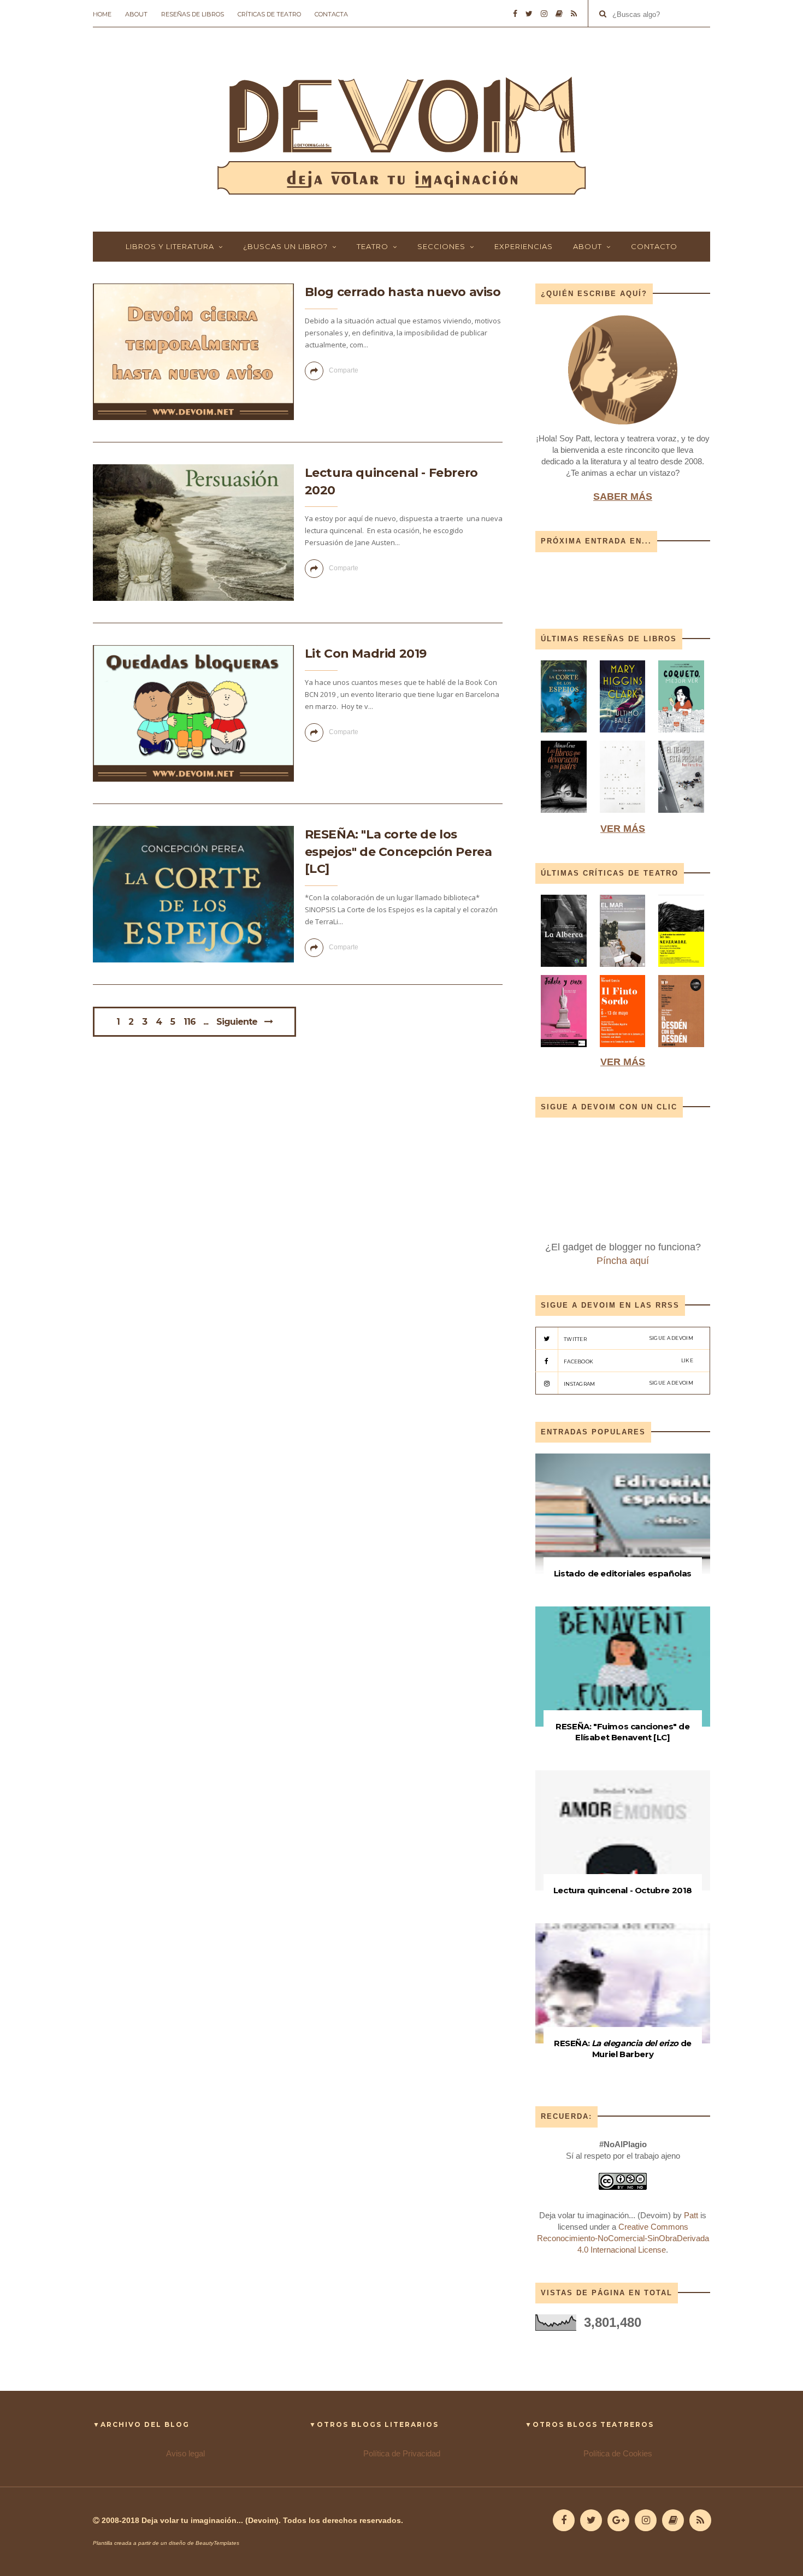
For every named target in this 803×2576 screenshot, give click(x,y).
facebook (628, 1361)
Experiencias (524, 246)
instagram (628, 1383)
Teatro (373, 246)
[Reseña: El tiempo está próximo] (681, 815)
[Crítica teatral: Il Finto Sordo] (623, 1050)
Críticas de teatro (269, 14)
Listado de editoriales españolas (623, 1573)
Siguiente (237, 1022)
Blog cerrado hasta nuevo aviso (403, 292)
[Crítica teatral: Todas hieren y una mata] (564, 969)
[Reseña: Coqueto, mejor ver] (681, 735)
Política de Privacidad (402, 2453)
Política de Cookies (618, 2453)
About (136, 14)
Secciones (441, 246)
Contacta (331, 14)
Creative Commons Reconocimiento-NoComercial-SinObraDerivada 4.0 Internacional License (623, 2238)
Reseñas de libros (193, 14)
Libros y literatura (170, 246)
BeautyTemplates (217, 2543)
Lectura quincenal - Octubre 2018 (623, 1890)
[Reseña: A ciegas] (623, 815)
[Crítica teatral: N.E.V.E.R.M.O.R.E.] (681, 969)
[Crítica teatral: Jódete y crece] (564, 1050)
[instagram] (544, 14)
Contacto (654, 246)
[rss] (574, 14)
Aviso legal (185, 2453)
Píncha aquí (623, 1261)
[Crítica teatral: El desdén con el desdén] (681, 1050)
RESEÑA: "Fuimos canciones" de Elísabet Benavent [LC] (622, 1732)
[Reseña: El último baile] (623, 735)
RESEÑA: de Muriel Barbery (623, 2049)
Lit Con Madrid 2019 (366, 654)
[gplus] (618, 2520)
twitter (628, 1339)
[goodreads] (559, 14)
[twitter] (529, 14)
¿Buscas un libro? (285, 246)
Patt (691, 2215)
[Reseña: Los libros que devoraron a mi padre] (564, 815)
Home (102, 14)
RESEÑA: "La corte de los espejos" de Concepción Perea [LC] (398, 852)
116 (190, 1022)
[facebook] (515, 14)
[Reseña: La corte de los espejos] (565, 735)
